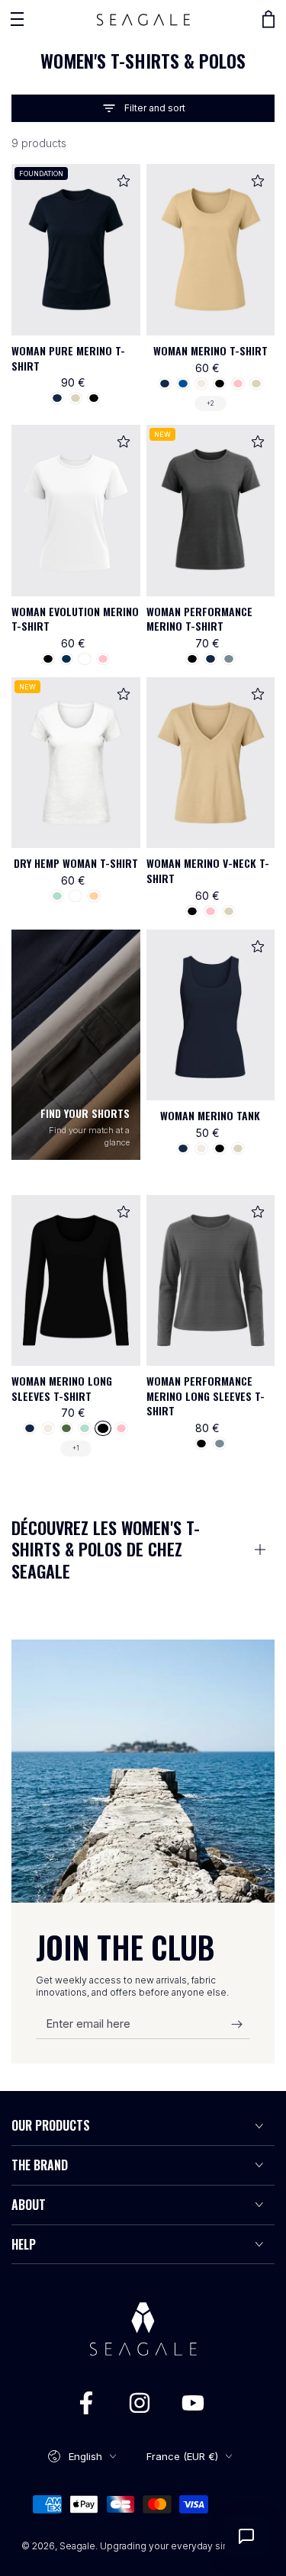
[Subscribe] (241, 2024)
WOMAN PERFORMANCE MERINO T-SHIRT (199, 619)
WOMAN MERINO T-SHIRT (210, 350)
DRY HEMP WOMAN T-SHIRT (76, 863)
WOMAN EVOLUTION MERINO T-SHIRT (75, 619)
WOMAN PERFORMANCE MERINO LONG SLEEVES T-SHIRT (206, 1396)
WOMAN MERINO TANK (210, 1115)
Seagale (77, 2546)
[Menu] (17, 19)
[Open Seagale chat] (246, 2536)
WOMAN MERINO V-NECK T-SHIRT (208, 870)
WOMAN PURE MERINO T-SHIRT (68, 358)
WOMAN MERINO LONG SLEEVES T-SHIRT (62, 1388)
